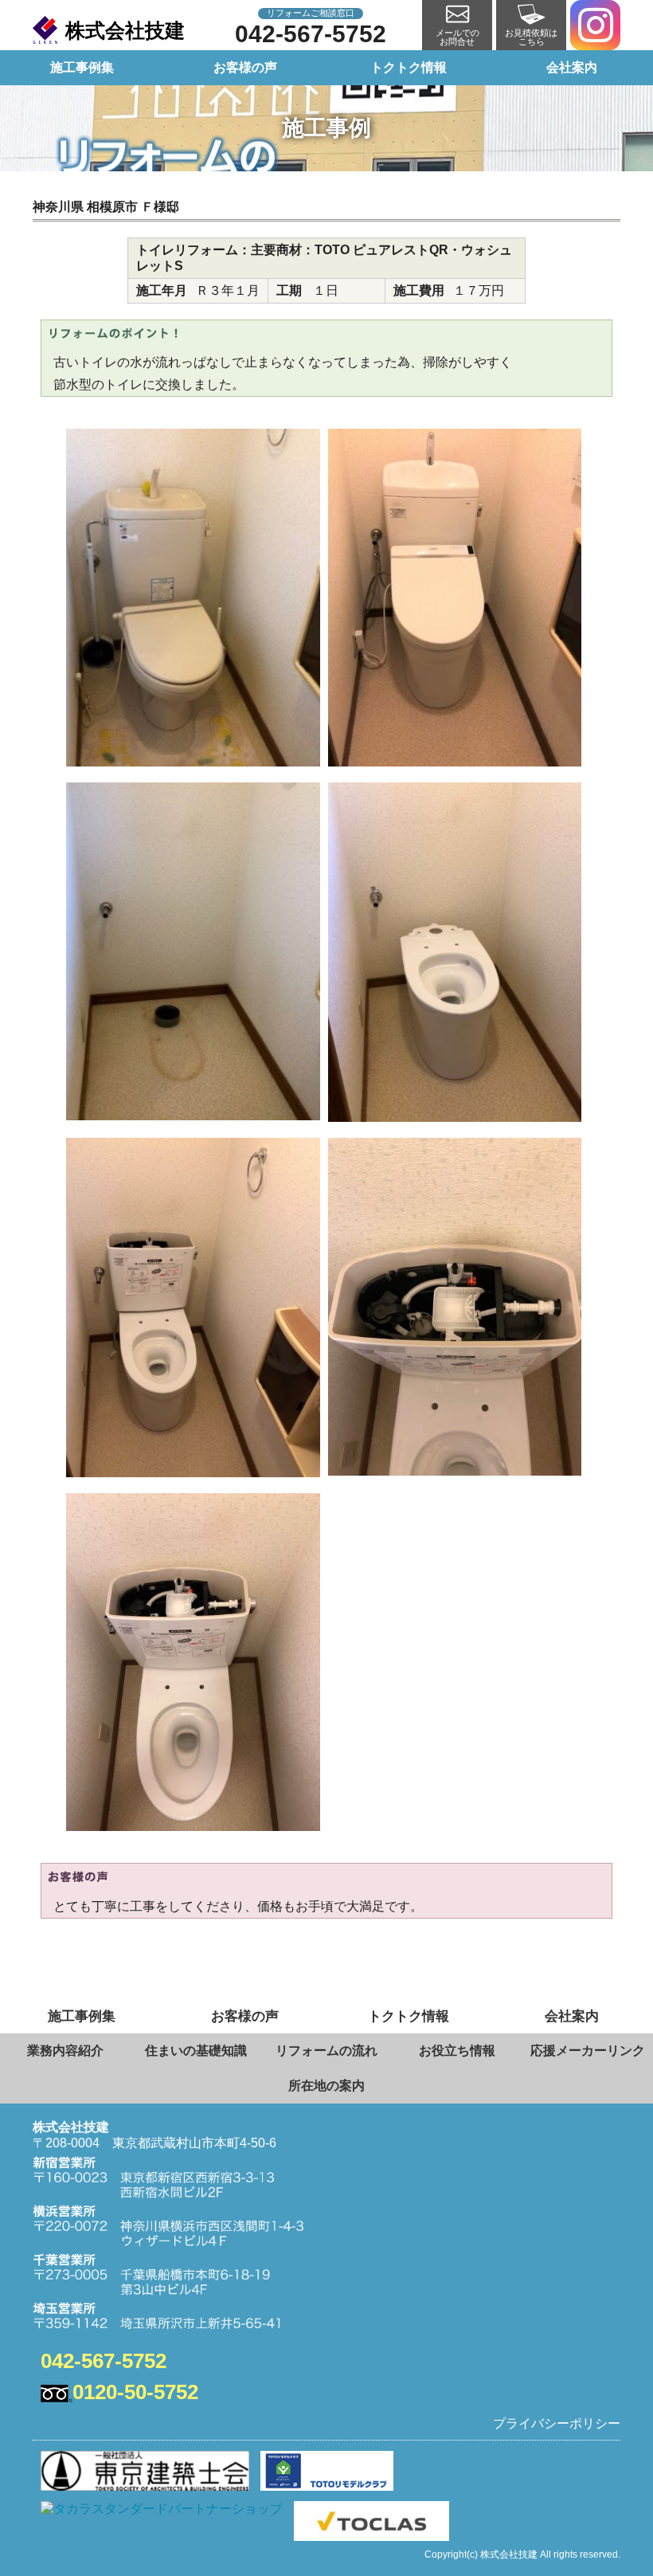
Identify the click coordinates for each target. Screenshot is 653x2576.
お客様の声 (245, 67)
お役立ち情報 (457, 2051)
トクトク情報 (409, 67)
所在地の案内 (326, 2086)
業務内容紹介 (65, 2051)
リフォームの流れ (326, 2051)
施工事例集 (82, 67)
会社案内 (572, 67)
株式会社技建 (125, 30)
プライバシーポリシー (557, 2423)
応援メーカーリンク (588, 2051)
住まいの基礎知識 (196, 2051)
